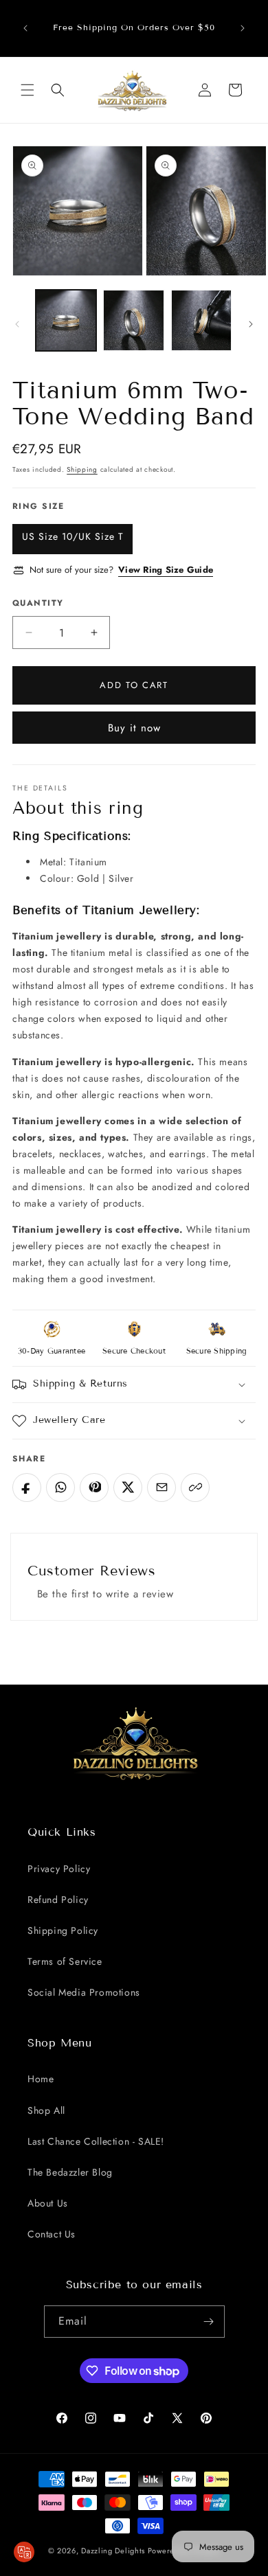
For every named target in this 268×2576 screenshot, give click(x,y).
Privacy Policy (59, 1869)
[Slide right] (251, 324)
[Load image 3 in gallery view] (201, 320)
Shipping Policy (63, 1930)
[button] (27, 90)
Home (41, 2079)
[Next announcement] (243, 28)
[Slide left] (17, 324)
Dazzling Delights (113, 2551)
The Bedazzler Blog (70, 2172)
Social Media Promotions (84, 1992)
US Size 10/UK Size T (73, 536)
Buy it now (134, 728)
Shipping (82, 469)
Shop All (46, 2110)
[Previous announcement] (25, 28)
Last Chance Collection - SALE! (96, 2141)
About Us (48, 2203)
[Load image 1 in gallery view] (66, 320)
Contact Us (52, 2234)
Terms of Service (65, 1961)
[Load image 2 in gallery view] (133, 320)
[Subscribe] (209, 2322)
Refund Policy (58, 1900)
